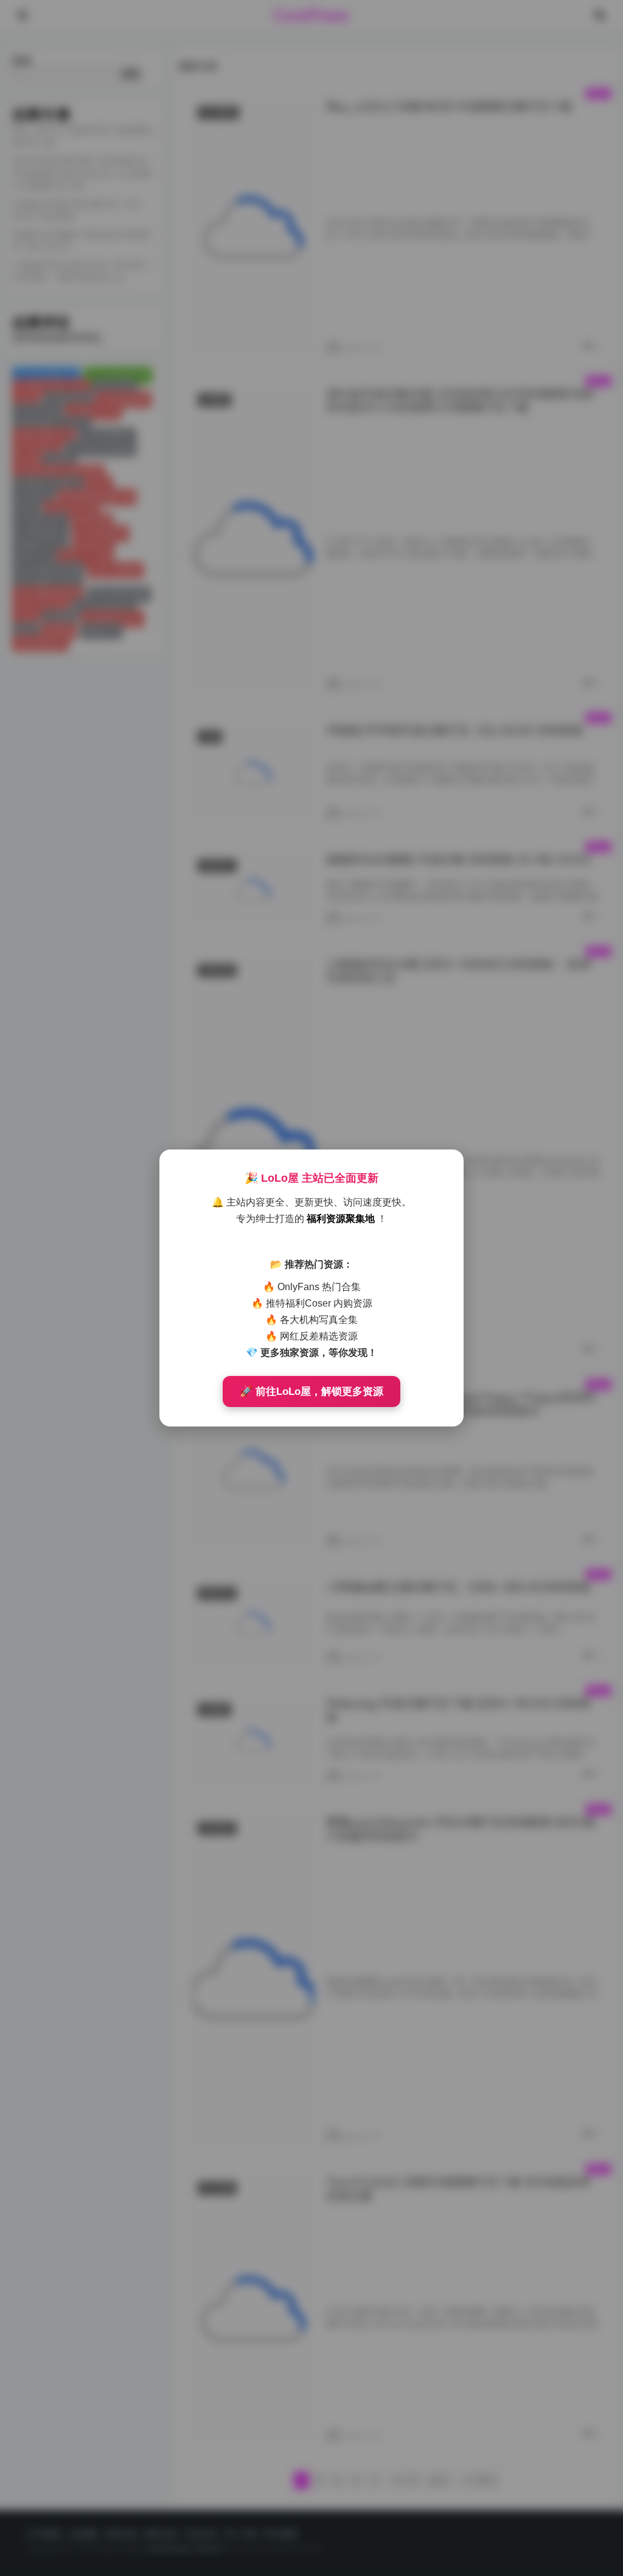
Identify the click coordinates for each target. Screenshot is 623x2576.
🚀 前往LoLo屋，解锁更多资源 (311, 1392)
